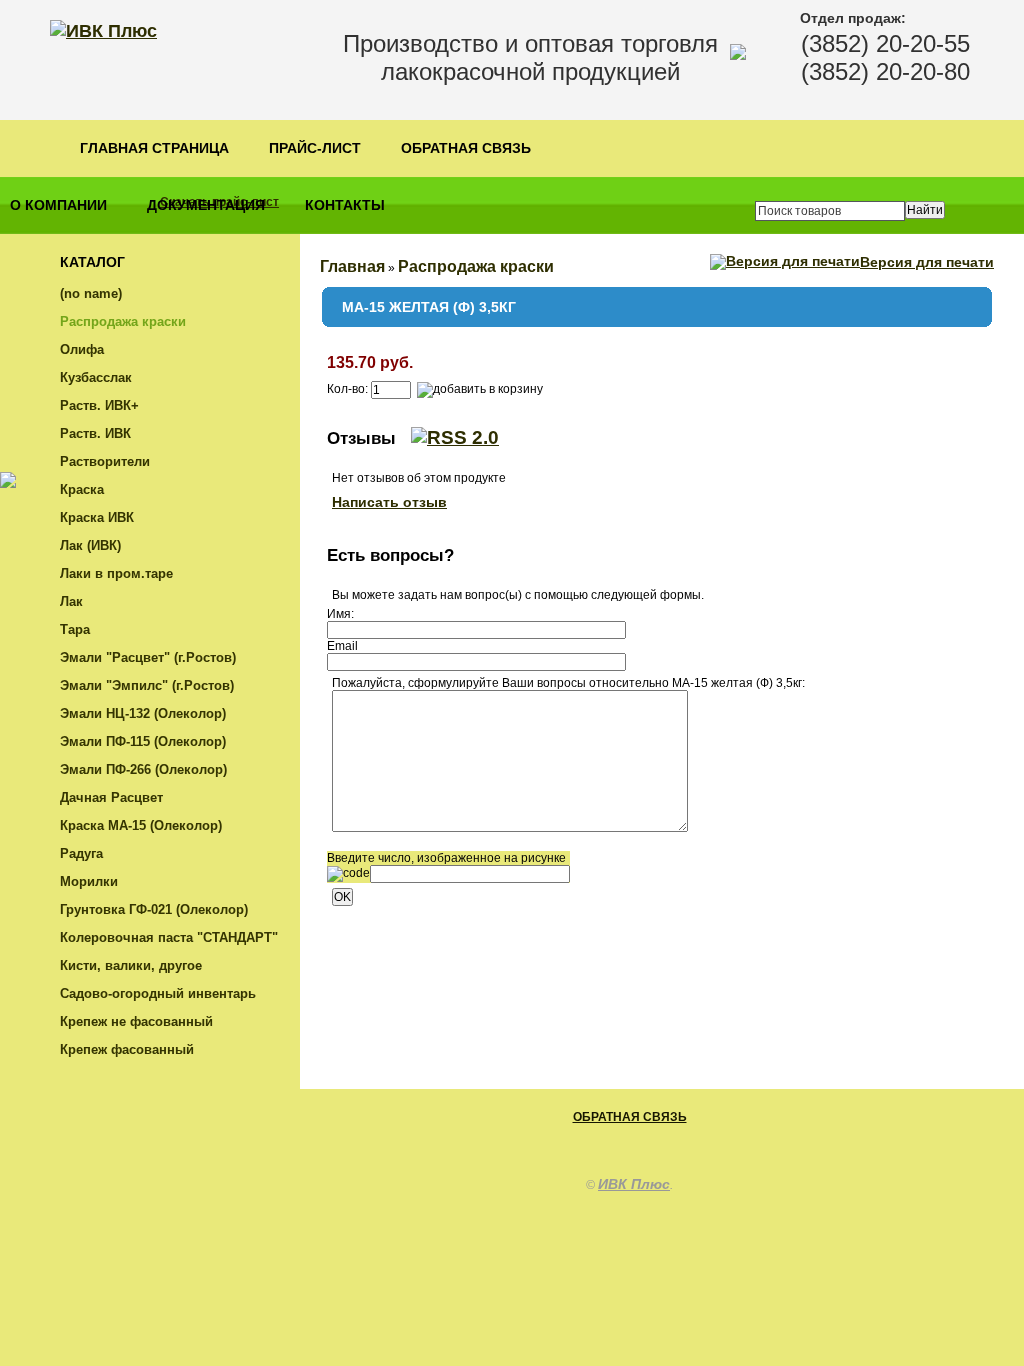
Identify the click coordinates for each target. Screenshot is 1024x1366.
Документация (206, 205)
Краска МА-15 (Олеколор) (141, 825)
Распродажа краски (123, 321)
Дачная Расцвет (111, 797)
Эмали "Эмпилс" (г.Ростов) (147, 685)
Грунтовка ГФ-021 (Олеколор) (154, 909)
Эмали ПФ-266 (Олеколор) (143, 769)
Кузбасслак (96, 377)
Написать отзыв (389, 502)
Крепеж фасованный (127, 1049)
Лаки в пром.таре (116, 573)
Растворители (105, 461)
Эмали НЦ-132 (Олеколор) (143, 713)
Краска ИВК (97, 517)
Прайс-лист (315, 148)
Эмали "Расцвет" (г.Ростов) (148, 657)
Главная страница (154, 148)
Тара (75, 629)
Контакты (345, 205)
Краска (82, 489)
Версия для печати (927, 262)
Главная (352, 266)
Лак (71, 601)
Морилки (89, 881)
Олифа (82, 349)
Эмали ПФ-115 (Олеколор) (143, 741)
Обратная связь (466, 148)
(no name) (91, 293)
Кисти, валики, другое (131, 965)
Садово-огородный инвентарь (158, 993)
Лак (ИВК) (90, 545)
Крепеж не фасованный (136, 1021)
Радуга (81, 853)
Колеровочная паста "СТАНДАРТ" (169, 937)
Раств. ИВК (95, 433)
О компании (58, 205)
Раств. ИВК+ (99, 405)
